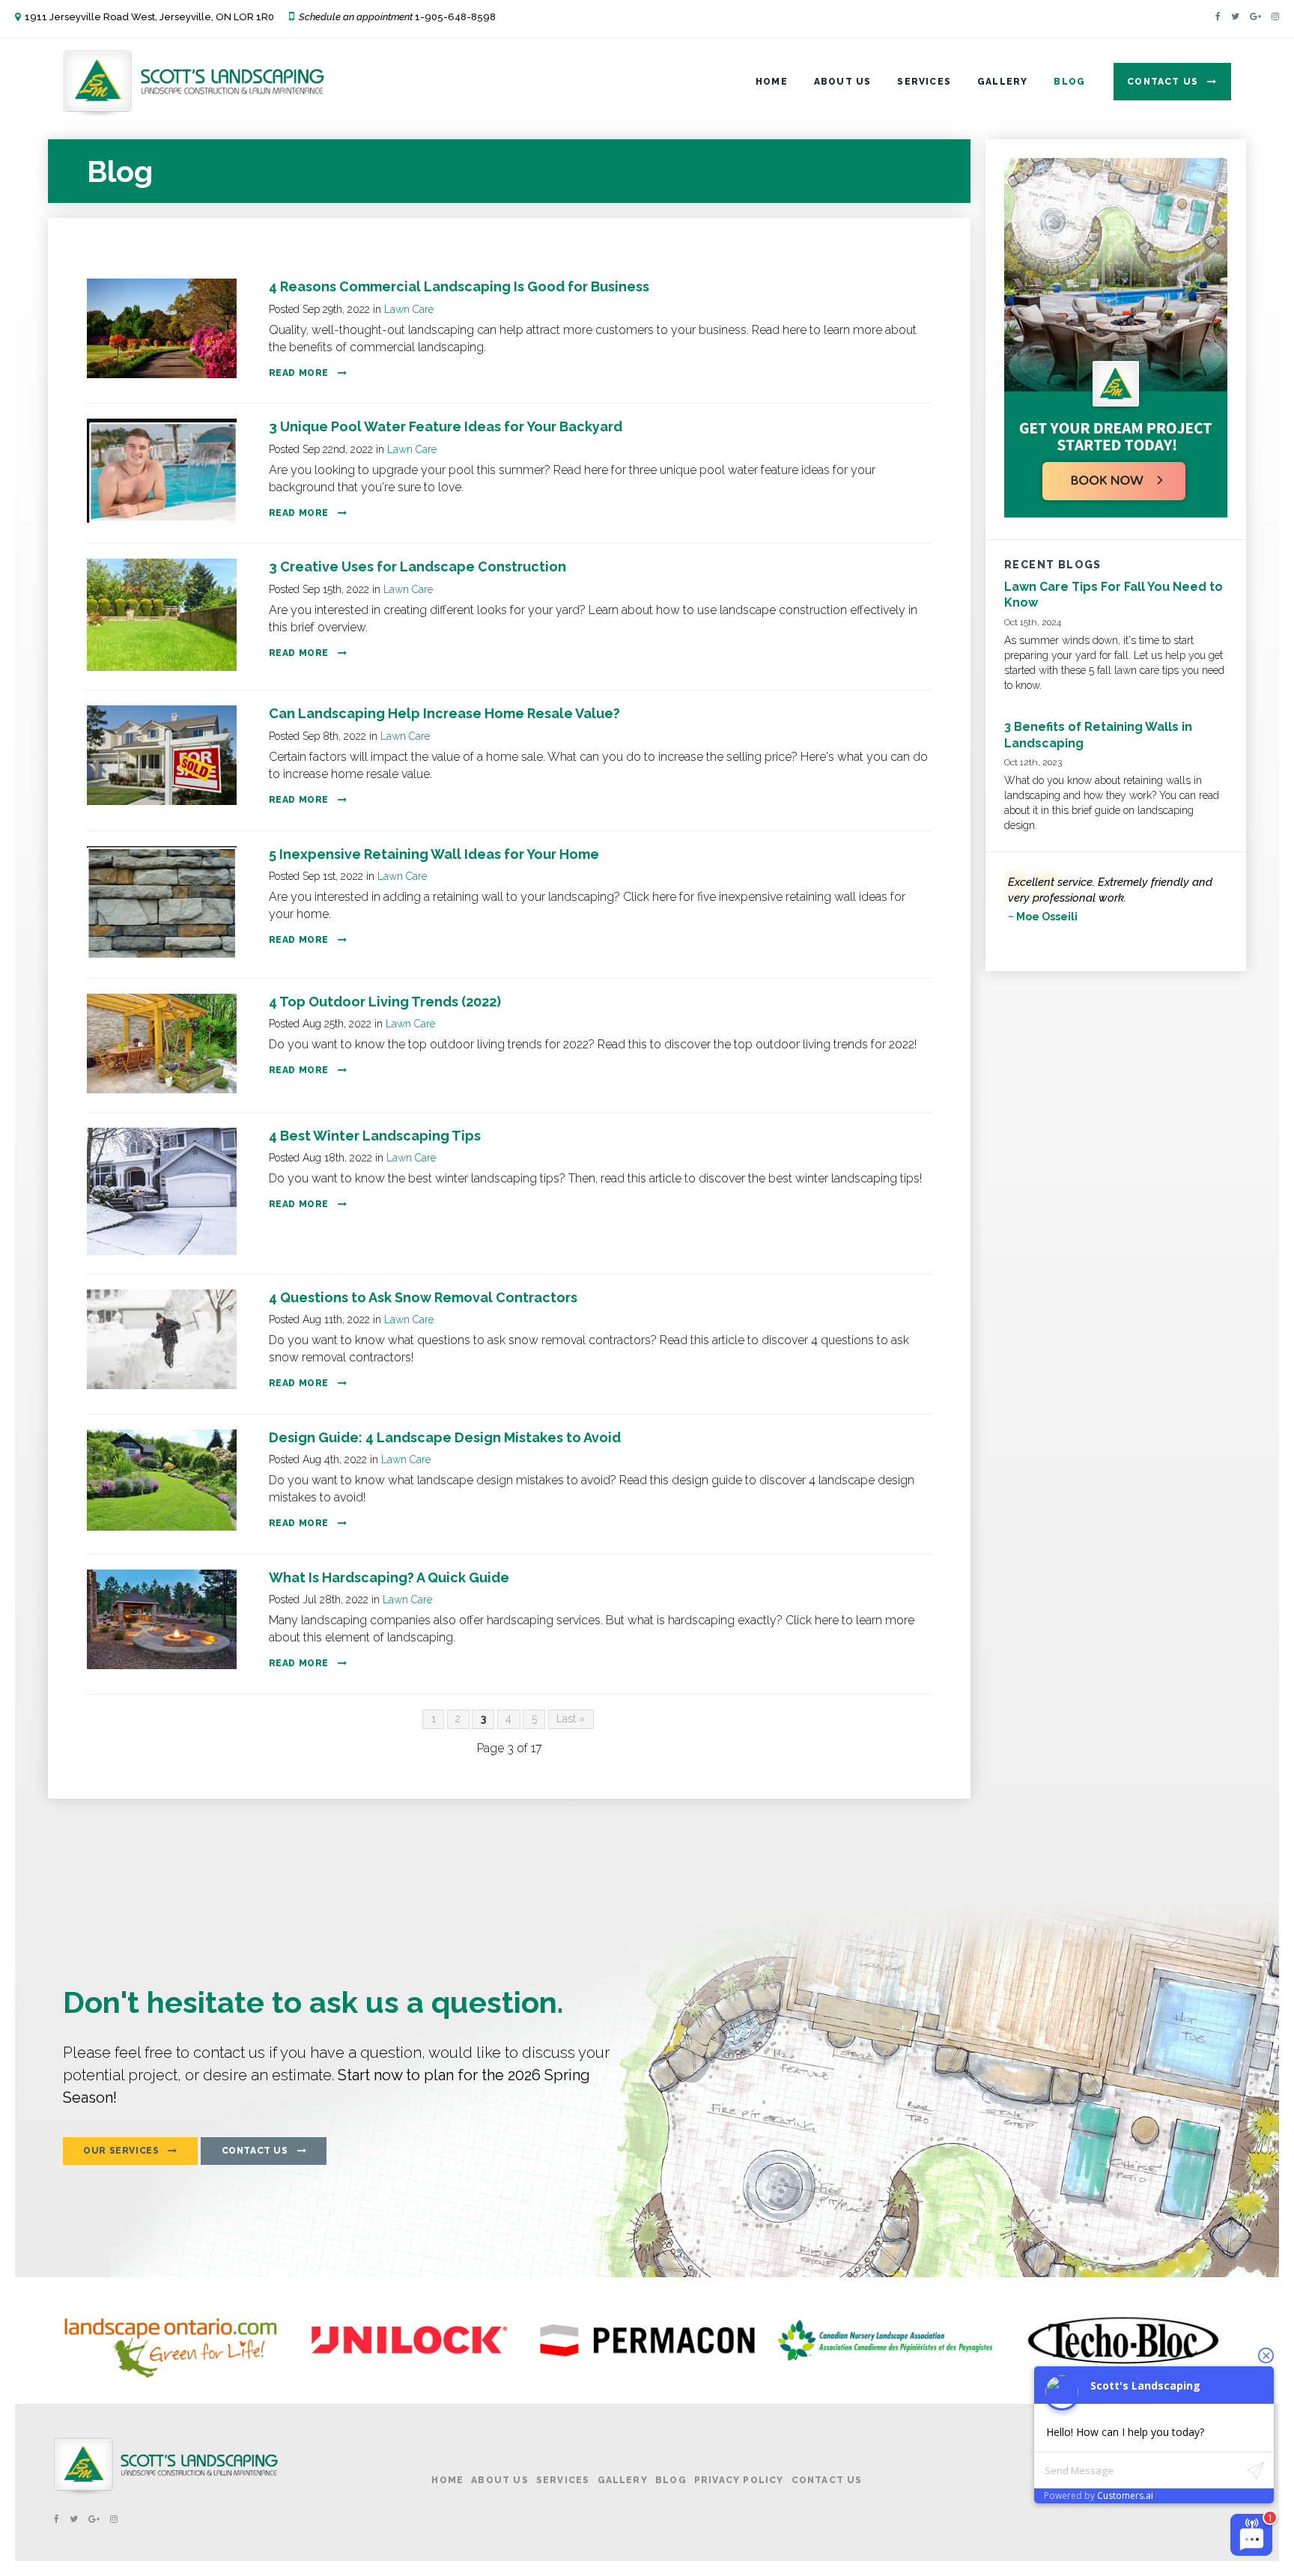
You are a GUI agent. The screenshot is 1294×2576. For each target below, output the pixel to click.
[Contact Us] (1116, 514)
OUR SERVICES (121, 2151)
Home (772, 82)
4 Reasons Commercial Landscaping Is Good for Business (459, 286)
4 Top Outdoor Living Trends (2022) (385, 1002)
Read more (299, 373)
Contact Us (1163, 82)
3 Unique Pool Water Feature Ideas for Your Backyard (446, 426)
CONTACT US (255, 2151)
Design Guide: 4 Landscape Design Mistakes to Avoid (445, 1437)
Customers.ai (1125, 2495)
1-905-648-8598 (455, 17)
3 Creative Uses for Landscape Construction (417, 566)
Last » (571, 1719)
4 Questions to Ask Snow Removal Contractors (423, 1297)
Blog (1069, 82)
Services (924, 82)
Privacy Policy (739, 2480)
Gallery (1002, 82)
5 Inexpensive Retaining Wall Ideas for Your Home (434, 854)
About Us (843, 82)
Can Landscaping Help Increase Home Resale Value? (444, 713)
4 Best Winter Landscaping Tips (375, 1136)
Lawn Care (409, 309)
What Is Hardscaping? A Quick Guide (389, 1577)
